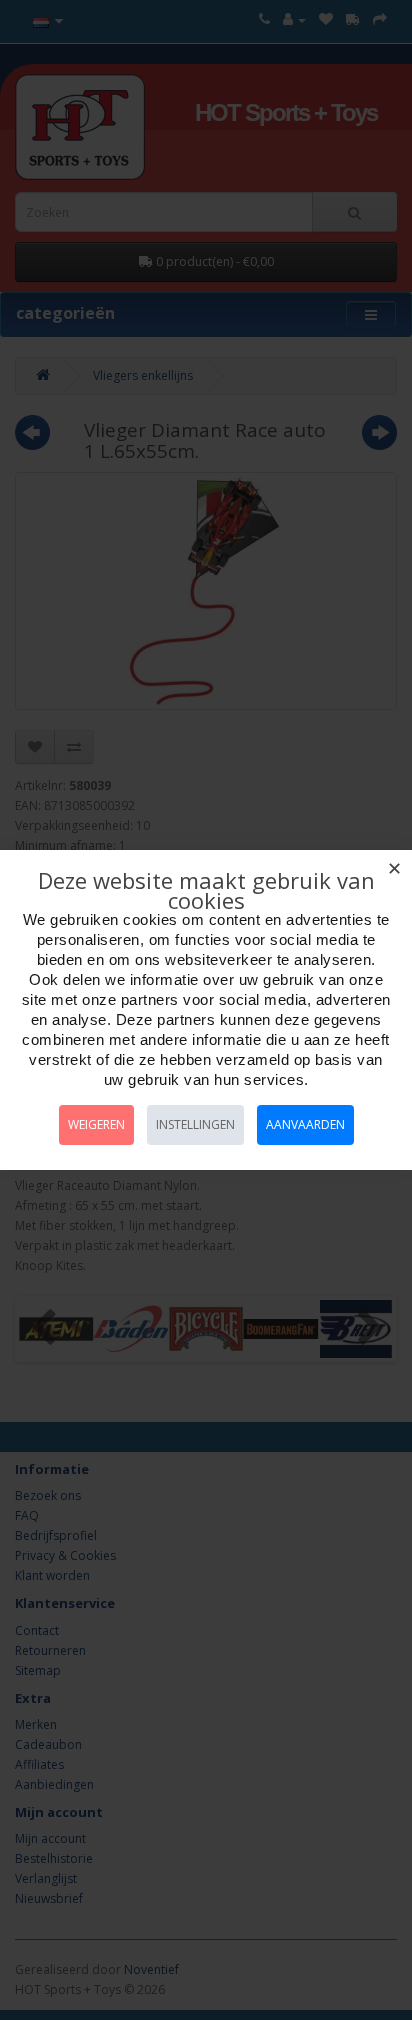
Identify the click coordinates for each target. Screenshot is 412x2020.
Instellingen (195, 1124)
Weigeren (96, 1124)
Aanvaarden (305, 1124)
